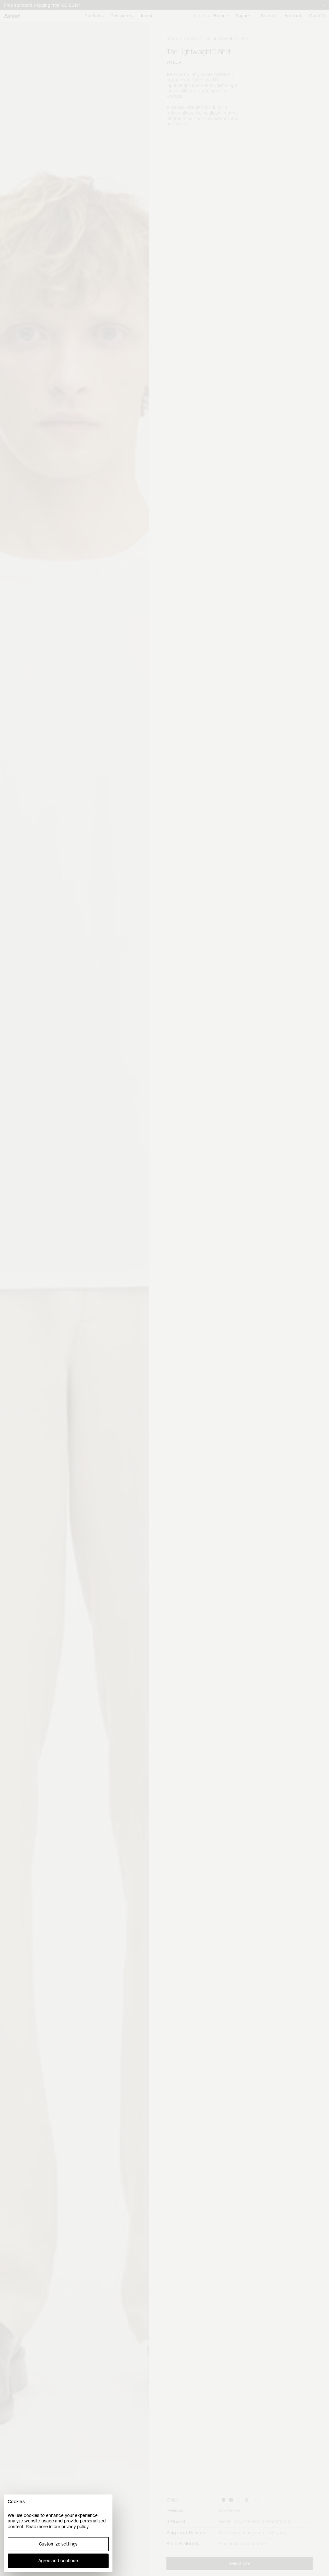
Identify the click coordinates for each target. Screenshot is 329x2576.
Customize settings (58, 2544)
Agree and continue (58, 2561)
